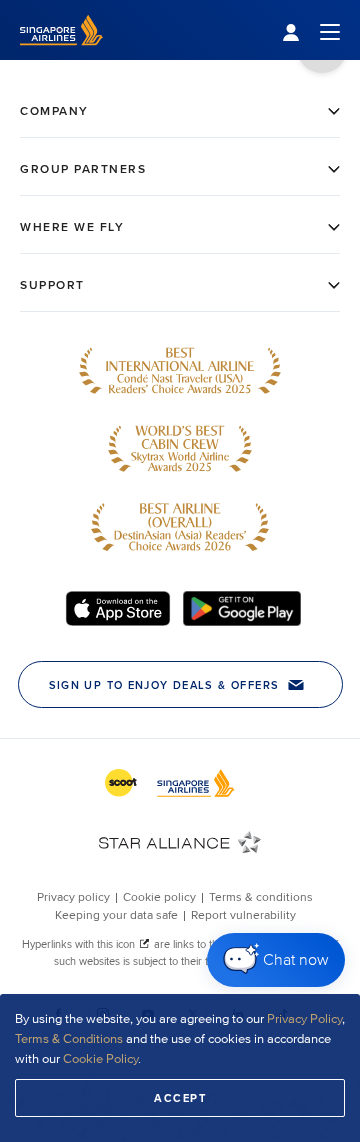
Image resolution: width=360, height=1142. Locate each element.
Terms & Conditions (69, 1039)
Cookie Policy (100, 1059)
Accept (180, 1098)
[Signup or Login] (311, 30)
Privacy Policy (304, 1019)
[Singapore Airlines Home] (61, 55)
